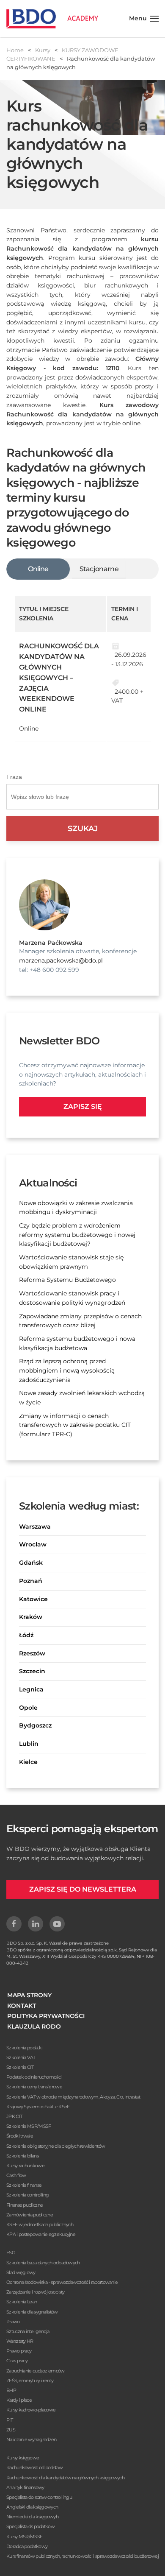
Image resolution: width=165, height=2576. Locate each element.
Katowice (33, 1599)
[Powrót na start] (52, 19)
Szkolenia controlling (27, 2195)
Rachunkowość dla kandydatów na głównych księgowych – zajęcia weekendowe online (59, 678)
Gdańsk (31, 1563)
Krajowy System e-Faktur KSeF (38, 2107)
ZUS (11, 2430)
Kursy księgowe (23, 2458)
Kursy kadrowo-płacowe (31, 2410)
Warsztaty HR (20, 2341)
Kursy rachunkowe (25, 2166)
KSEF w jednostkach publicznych (40, 2224)
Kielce (28, 1762)
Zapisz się (83, 1107)
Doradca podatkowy (27, 2546)
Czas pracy (17, 2361)
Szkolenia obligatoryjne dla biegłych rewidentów (56, 2146)
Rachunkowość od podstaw (34, 2467)
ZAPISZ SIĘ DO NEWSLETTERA (83, 1889)
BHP (11, 2390)
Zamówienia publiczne (30, 2215)
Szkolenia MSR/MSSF (29, 2126)
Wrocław (33, 1544)
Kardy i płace (19, 2400)
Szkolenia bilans (22, 2156)
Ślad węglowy (21, 2272)
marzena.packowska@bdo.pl (61, 960)
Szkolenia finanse (24, 2185)
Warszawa (35, 1527)
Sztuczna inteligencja (28, 2331)
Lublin (29, 1744)
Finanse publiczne (25, 2205)
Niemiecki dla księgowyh (32, 2517)
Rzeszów (32, 1653)
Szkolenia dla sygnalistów (32, 2312)
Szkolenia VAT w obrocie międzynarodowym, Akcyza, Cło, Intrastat (73, 2097)
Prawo (13, 2322)
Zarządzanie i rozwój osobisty (36, 2292)
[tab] (38, 569)
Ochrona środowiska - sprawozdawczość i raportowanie (62, 2282)
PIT (10, 2420)
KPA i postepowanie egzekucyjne (41, 2234)
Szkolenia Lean (22, 2302)
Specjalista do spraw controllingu (39, 2497)
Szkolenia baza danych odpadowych (43, 2263)
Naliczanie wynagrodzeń (32, 2439)
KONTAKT (22, 2006)
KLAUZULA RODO (34, 2026)
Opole (28, 1708)
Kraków (31, 1617)
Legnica (31, 1689)
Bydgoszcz (35, 1725)
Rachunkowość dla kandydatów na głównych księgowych (65, 2478)
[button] (144, 19)
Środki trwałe (20, 2136)
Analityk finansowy (25, 2487)
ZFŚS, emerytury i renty (30, 2381)
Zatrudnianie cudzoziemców (36, 2371)
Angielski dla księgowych (32, 2507)
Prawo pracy (19, 2351)
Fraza (14, 777)
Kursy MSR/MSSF (24, 2537)
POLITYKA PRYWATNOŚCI (46, 2016)
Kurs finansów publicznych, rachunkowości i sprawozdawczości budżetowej (82, 2556)
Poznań (31, 1581)
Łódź (26, 1635)
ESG (11, 2252)
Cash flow (16, 2175)
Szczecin (32, 1671)
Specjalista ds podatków (30, 2526)
